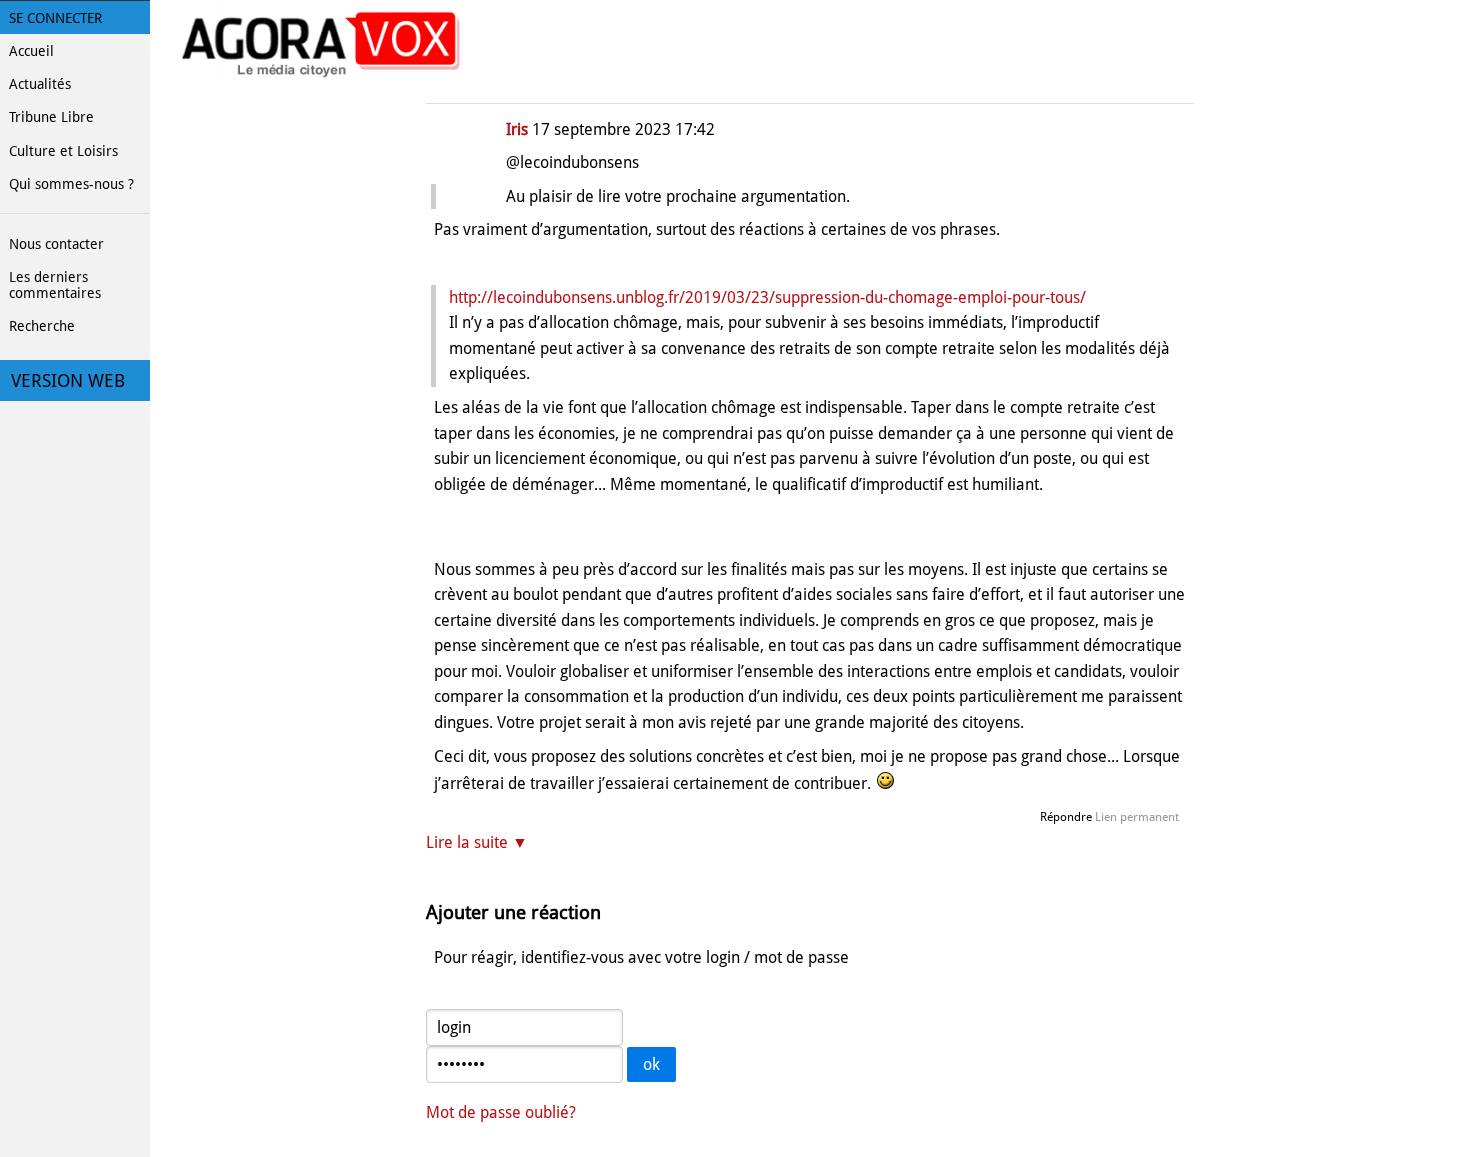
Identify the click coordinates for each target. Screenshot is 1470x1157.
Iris (517, 129)
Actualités (40, 84)
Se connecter (55, 18)
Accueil (31, 51)
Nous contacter (56, 244)
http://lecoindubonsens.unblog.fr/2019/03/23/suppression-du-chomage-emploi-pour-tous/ (767, 297)
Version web (68, 381)
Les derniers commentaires (55, 285)
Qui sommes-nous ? (71, 184)
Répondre (1066, 817)
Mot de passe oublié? (501, 1112)
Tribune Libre (51, 117)
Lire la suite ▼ (477, 842)
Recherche (42, 326)
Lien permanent (1137, 817)
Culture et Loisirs (63, 151)
